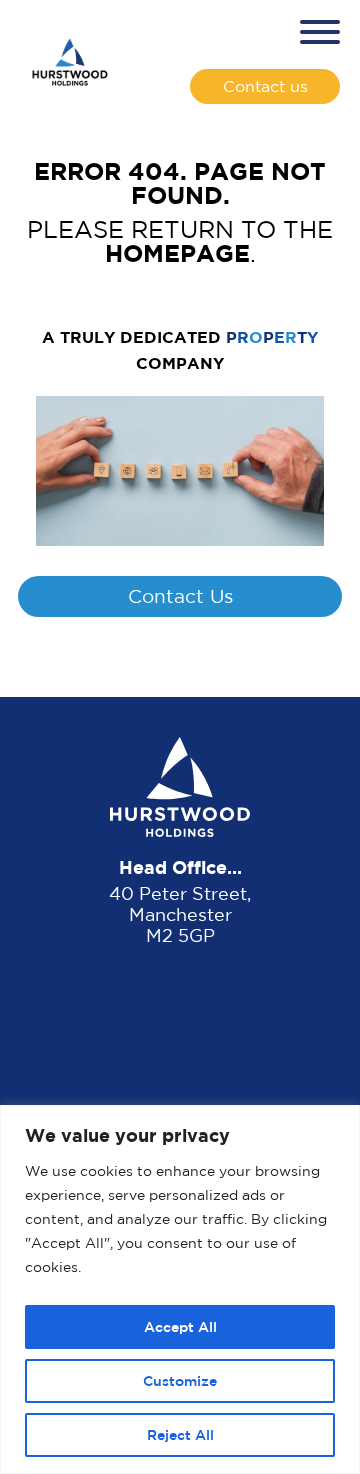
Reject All (180, 1434)
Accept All (180, 1326)
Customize (180, 1380)
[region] (180, 1289)
